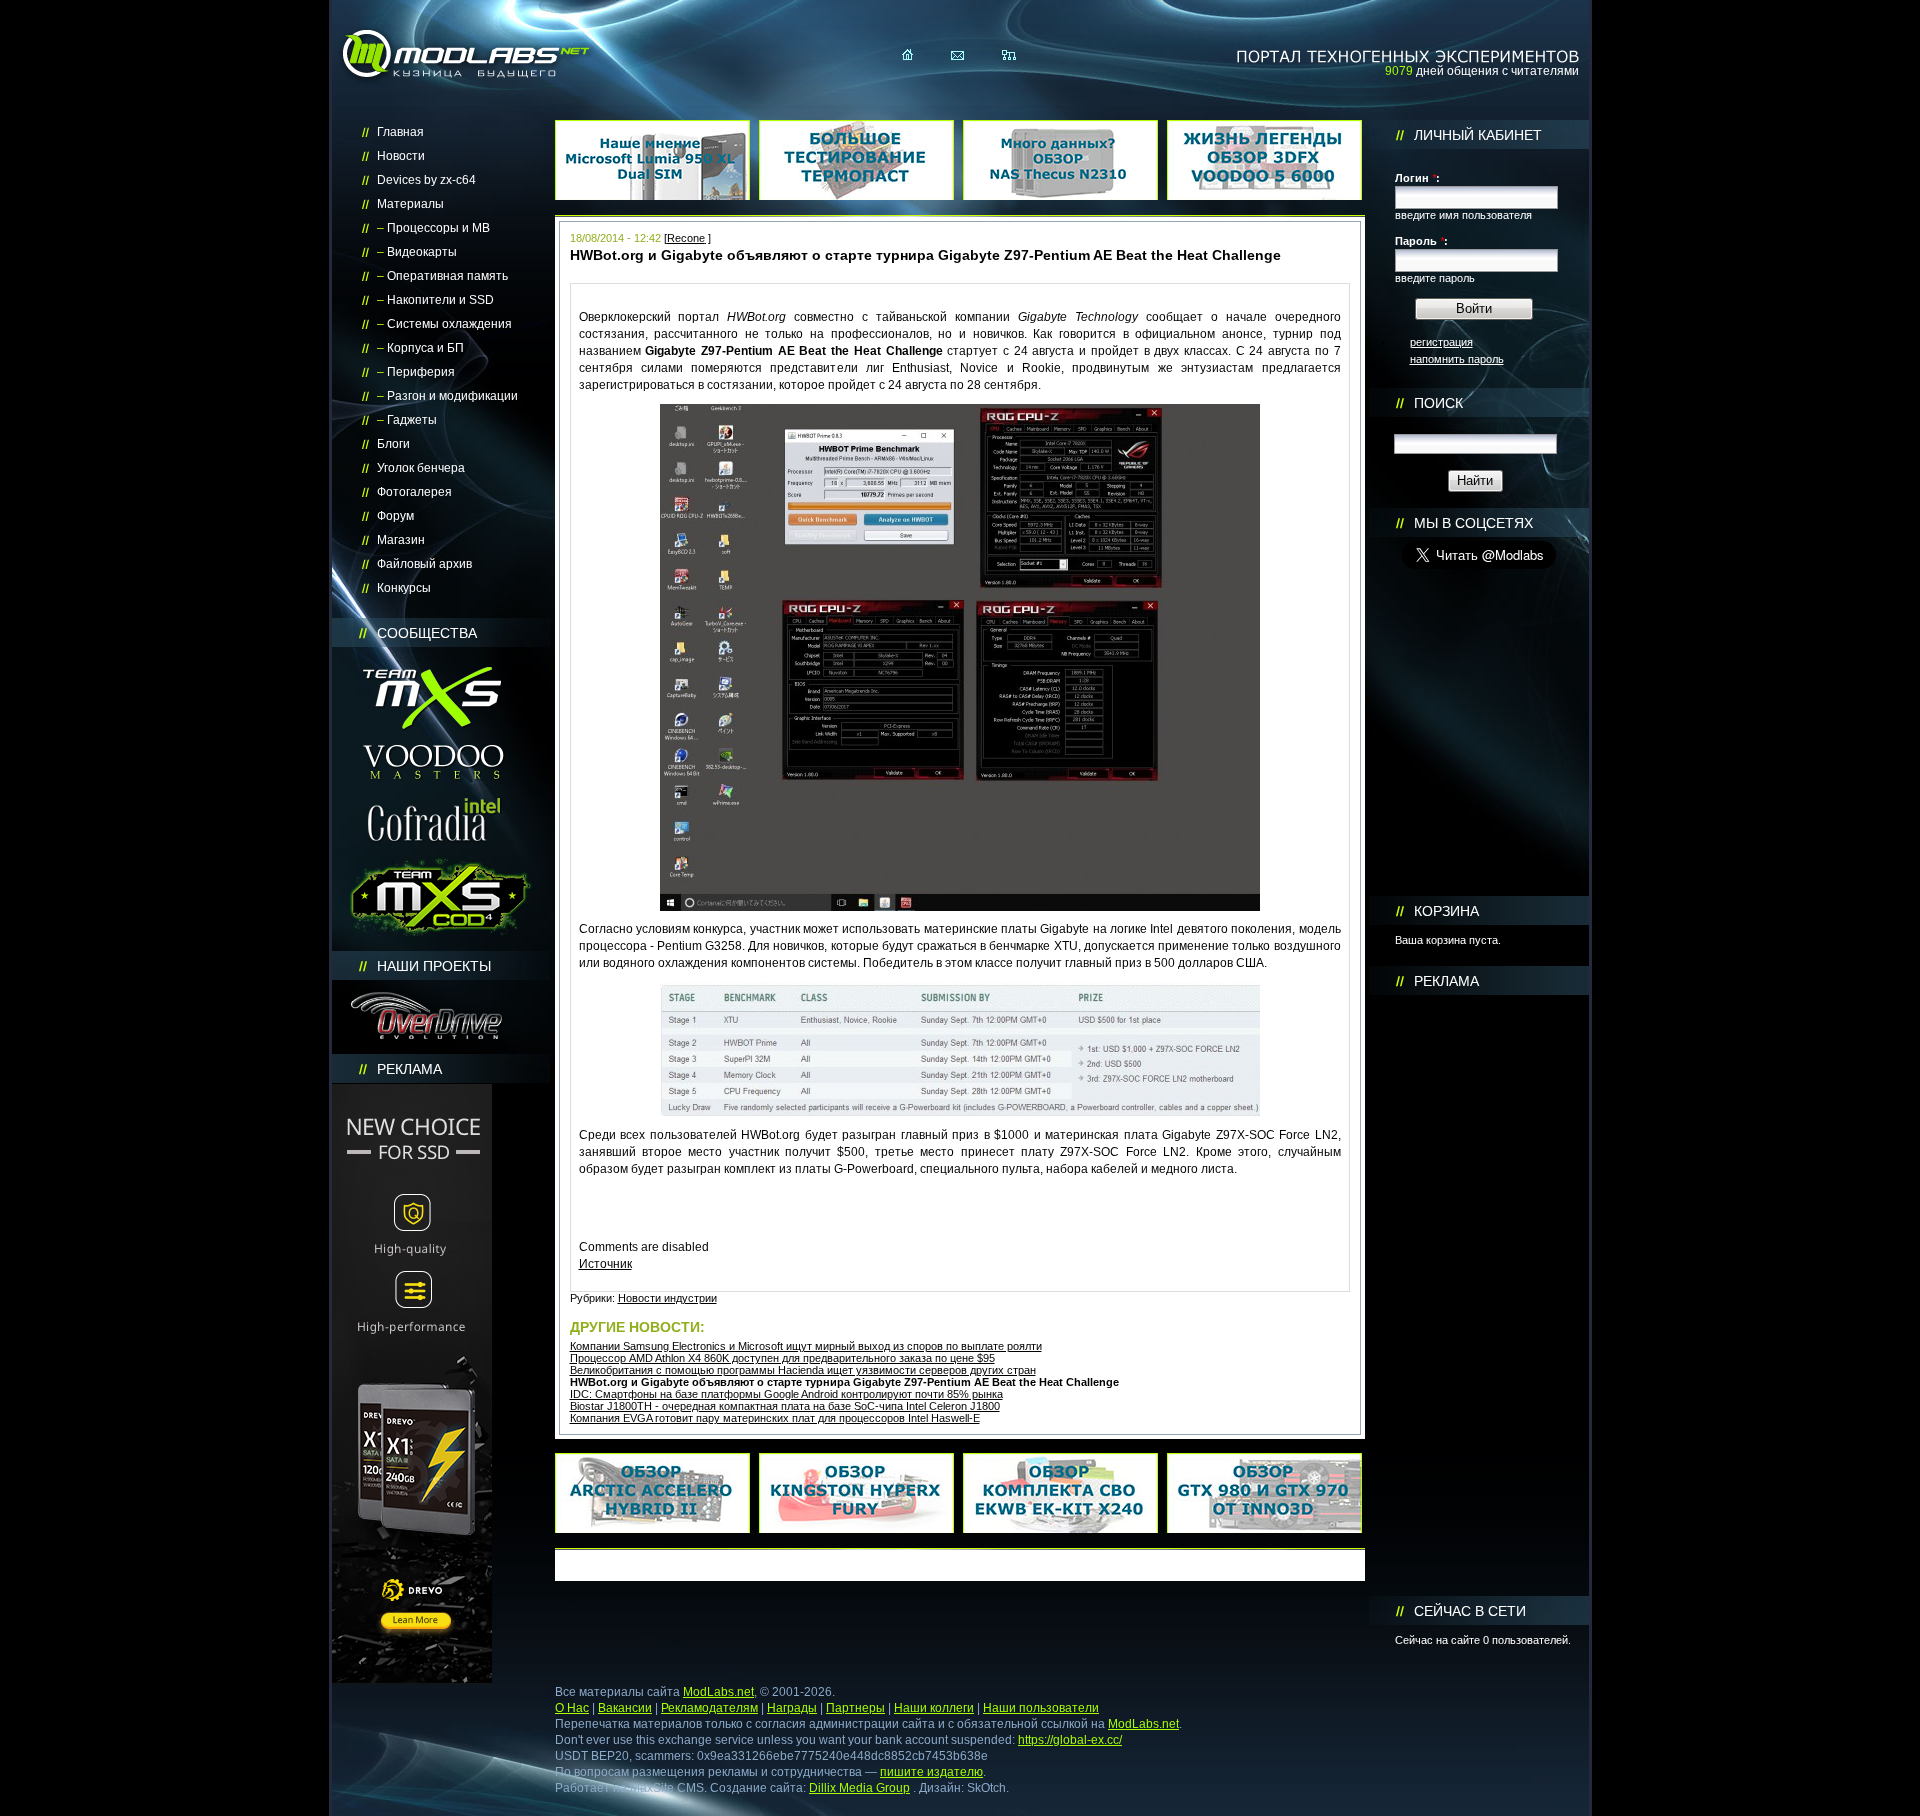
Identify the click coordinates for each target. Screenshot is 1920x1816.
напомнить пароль (1457, 359)
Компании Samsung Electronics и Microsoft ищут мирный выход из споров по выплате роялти (806, 1346)
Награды (792, 1708)
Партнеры (855, 1708)
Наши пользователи (1041, 1708)
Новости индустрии (667, 1298)
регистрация (1441, 342)
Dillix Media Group (859, 1788)
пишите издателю (931, 1772)
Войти (1474, 308)
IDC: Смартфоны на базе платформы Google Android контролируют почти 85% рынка (786, 1394)
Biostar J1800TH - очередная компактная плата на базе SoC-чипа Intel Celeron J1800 (785, 1406)
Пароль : (1421, 241)
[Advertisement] (1479, 1296)
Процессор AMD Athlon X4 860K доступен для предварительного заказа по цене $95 (782, 1358)
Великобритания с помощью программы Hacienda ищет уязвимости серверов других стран (803, 1370)
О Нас (572, 1708)
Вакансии (625, 1708)
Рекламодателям (709, 1708)
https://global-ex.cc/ (1070, 1740)
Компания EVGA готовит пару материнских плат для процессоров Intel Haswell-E (775, 1418)
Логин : (1417, 178)
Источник (605, 1264)
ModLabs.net (718, 1692)
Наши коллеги (934, 1708)
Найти (1475, 480)
